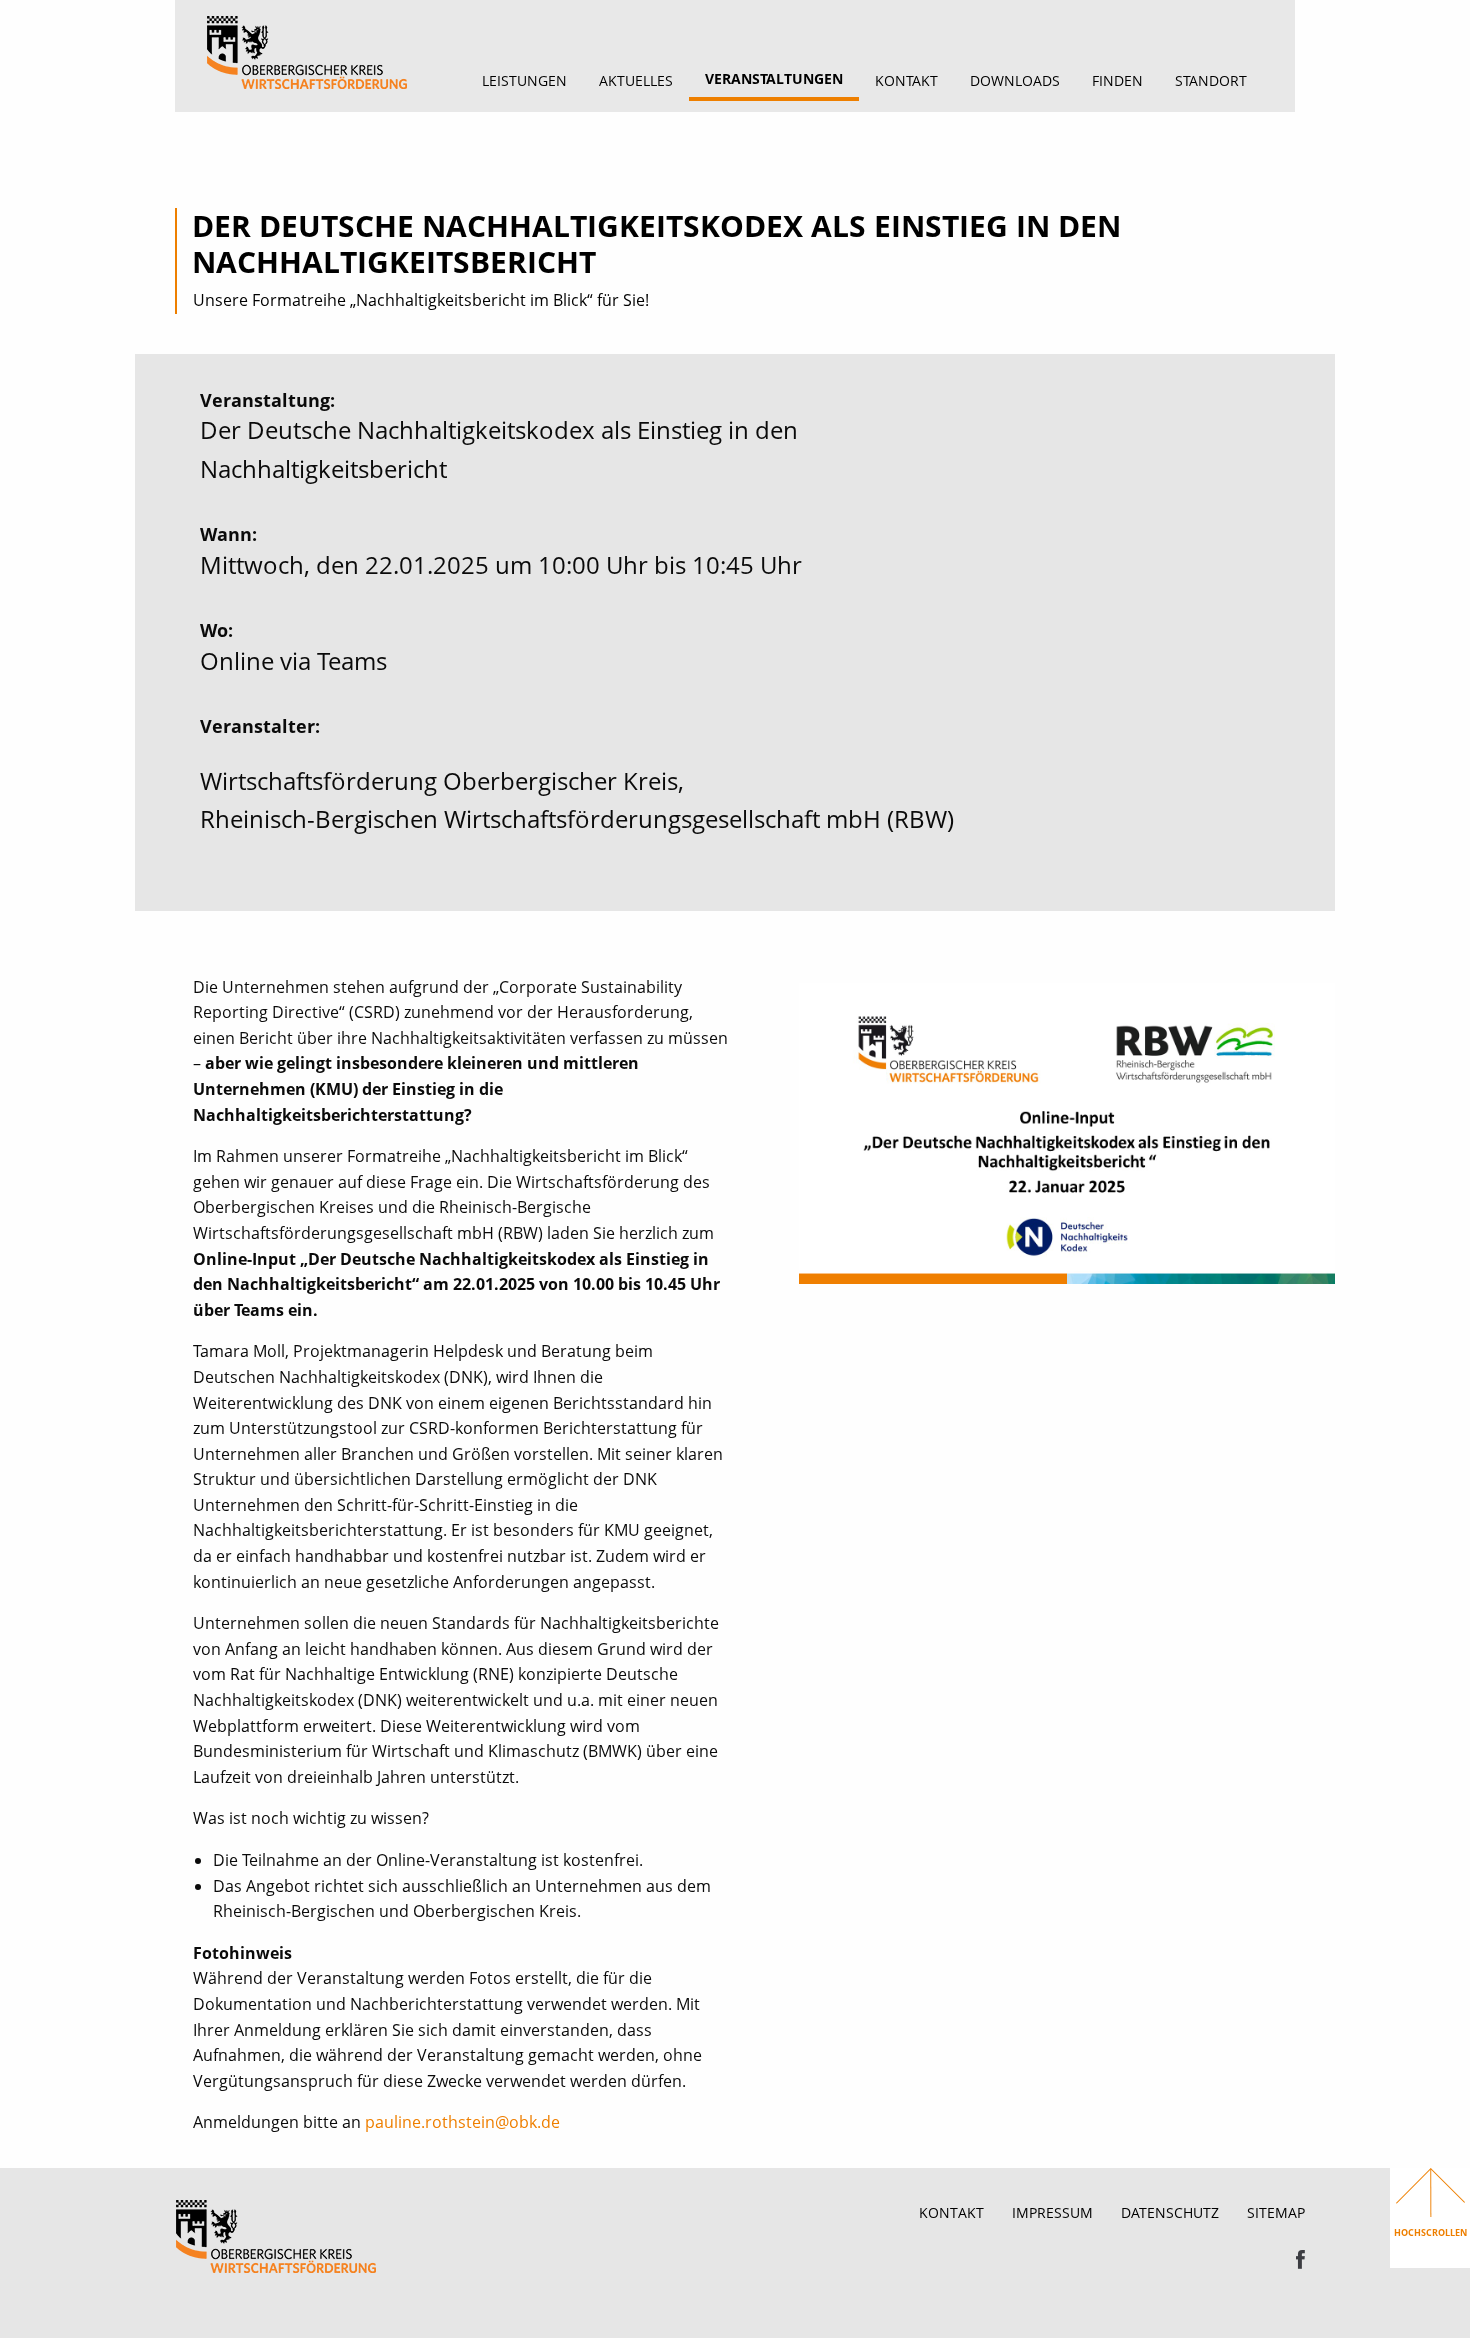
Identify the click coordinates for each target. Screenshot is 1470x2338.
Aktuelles (636, 80)
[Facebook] (1300, 2258)
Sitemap (1276, 2212)
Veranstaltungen (774, 78)
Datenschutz (1170, 2212)
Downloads (1015, 80)
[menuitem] (524, 81)
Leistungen (524, 80)
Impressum (1052, 2212)
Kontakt (906, 80)
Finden (1117, 80)
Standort (1211, 80)
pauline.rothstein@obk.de (462, 2122)
